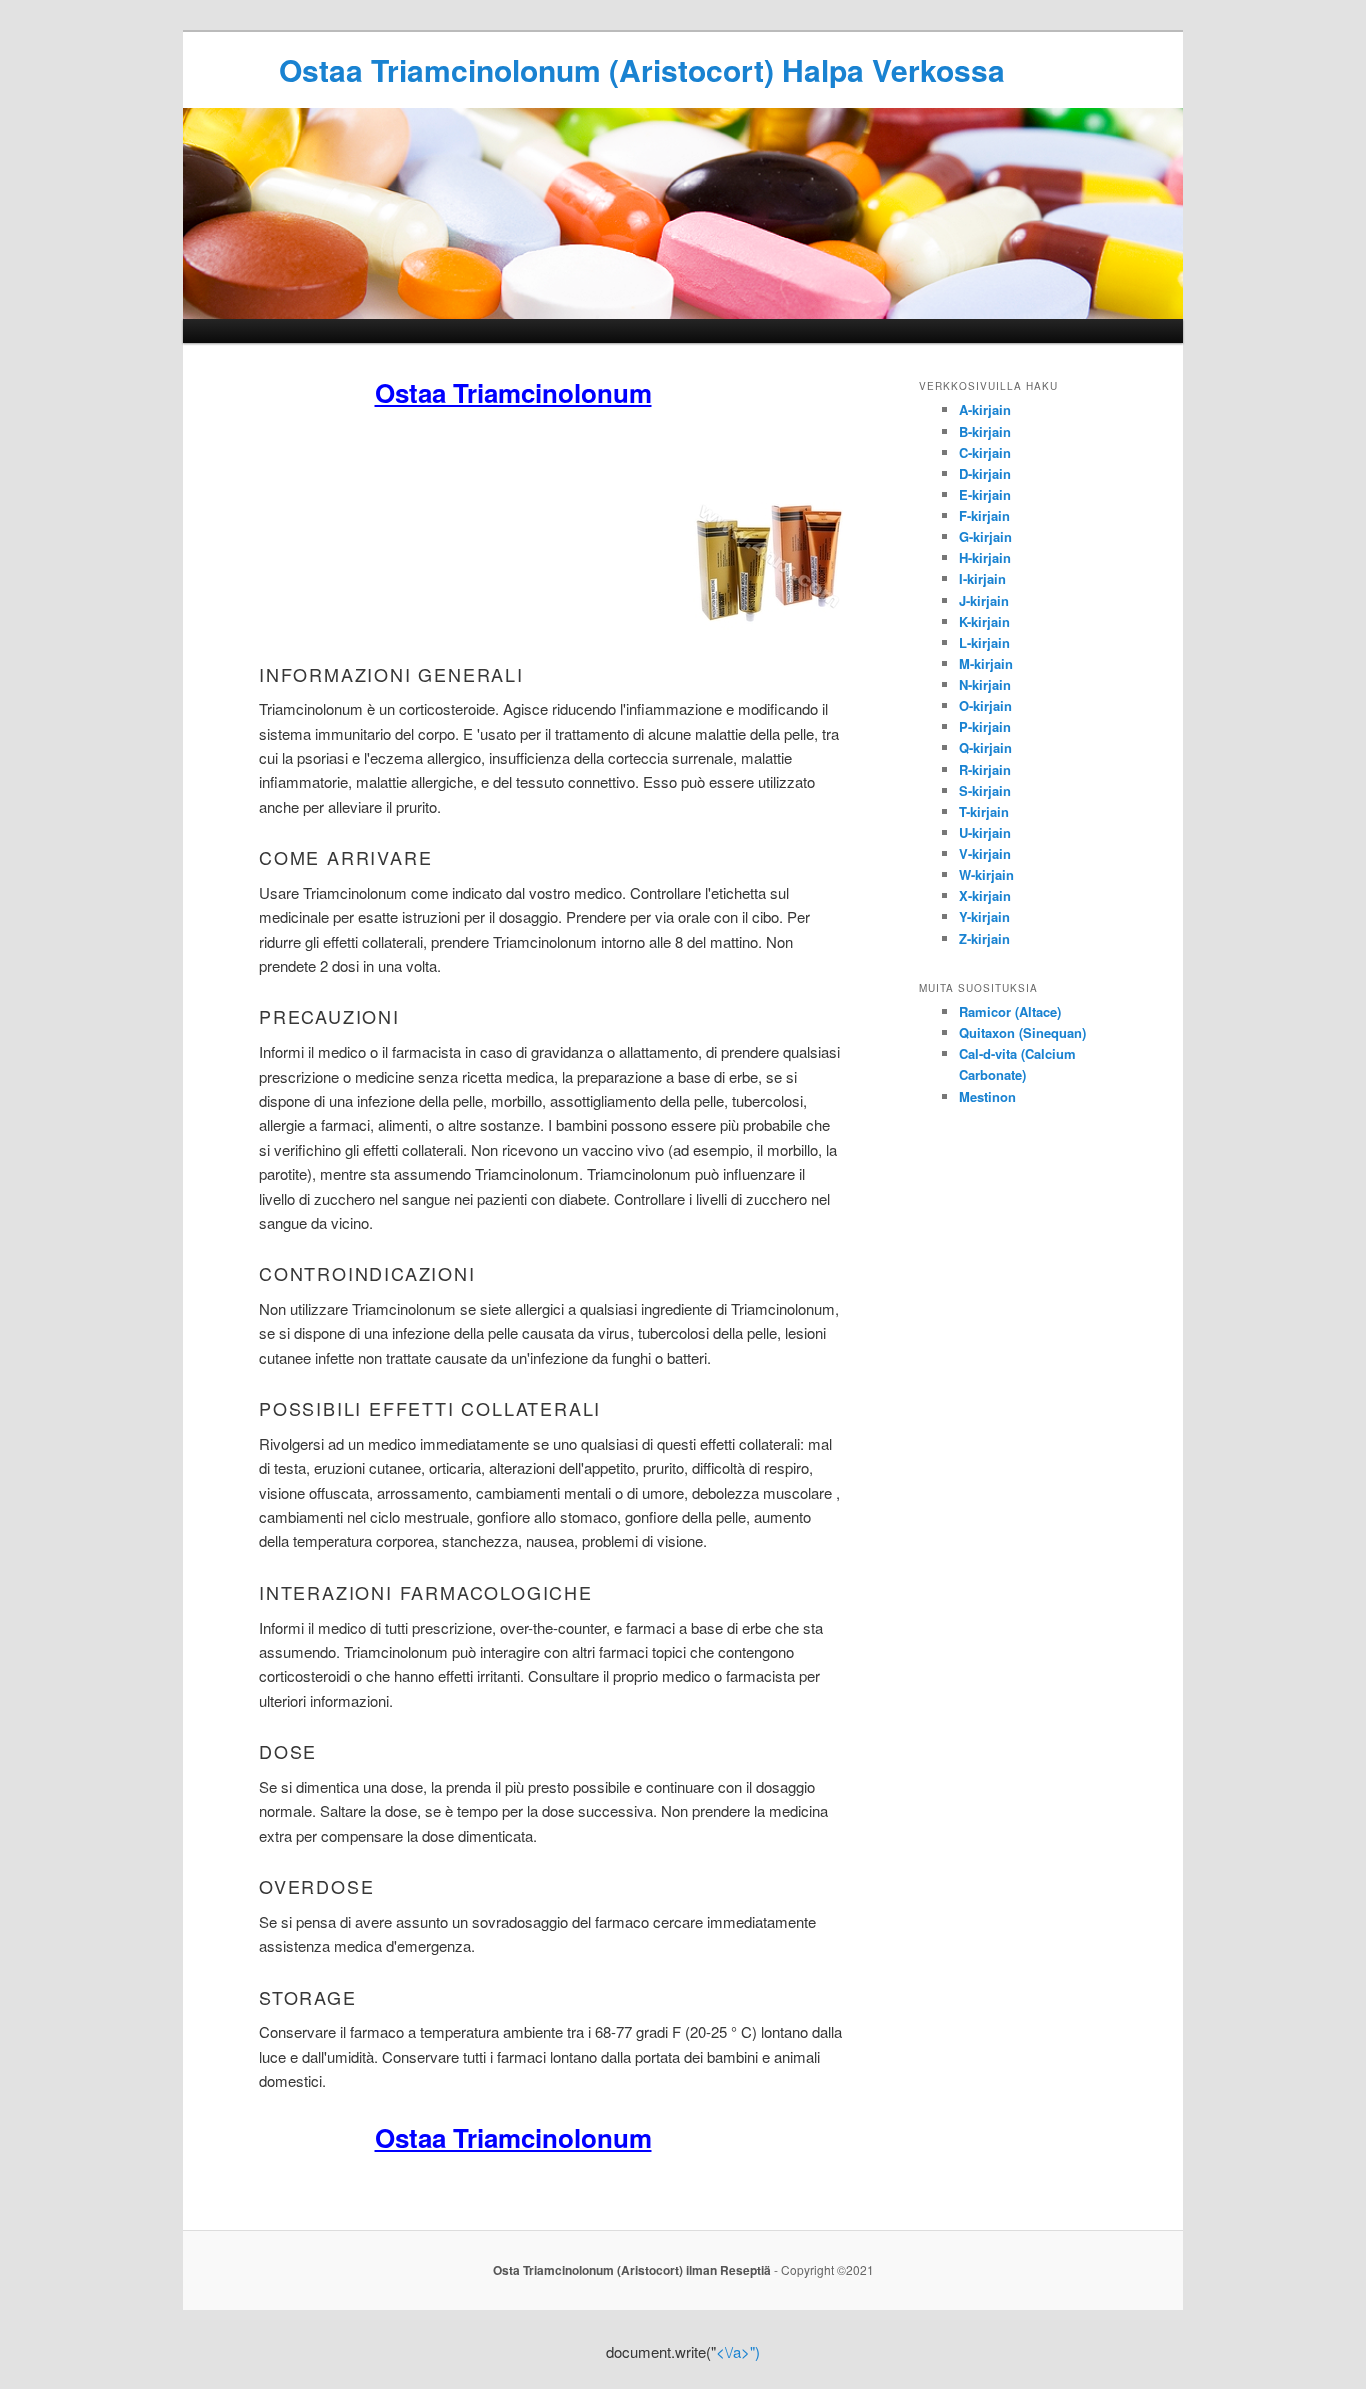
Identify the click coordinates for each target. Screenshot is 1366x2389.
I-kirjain (982, 578)
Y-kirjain (984, 916)
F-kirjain (984, 515)
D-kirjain (985, 473)
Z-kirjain (984, 938)
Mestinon (987, 1096)
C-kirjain (985, 452)
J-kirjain (984, 600)
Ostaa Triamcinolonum (513, 392)
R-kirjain (985, 769)
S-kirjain (985, 790)
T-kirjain (984, 811)
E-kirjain (985, 494)
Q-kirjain (985, 747)
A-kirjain (985, 409)
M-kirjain (986, 663)
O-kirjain (985, 705)
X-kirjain (985, 895)
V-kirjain (985, 853)
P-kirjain (985, 726)
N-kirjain (985, 684)
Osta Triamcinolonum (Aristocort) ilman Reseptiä (632, 2270)
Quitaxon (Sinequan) (1022, 1032)
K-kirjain (984, 621)
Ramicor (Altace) (1010, 1011)
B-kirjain (985, 431)
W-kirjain (986, 874)
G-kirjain (985, 536)
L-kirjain (984, 642)
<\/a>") (738, 2351)
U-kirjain (985, 832)
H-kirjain (985, 557)
